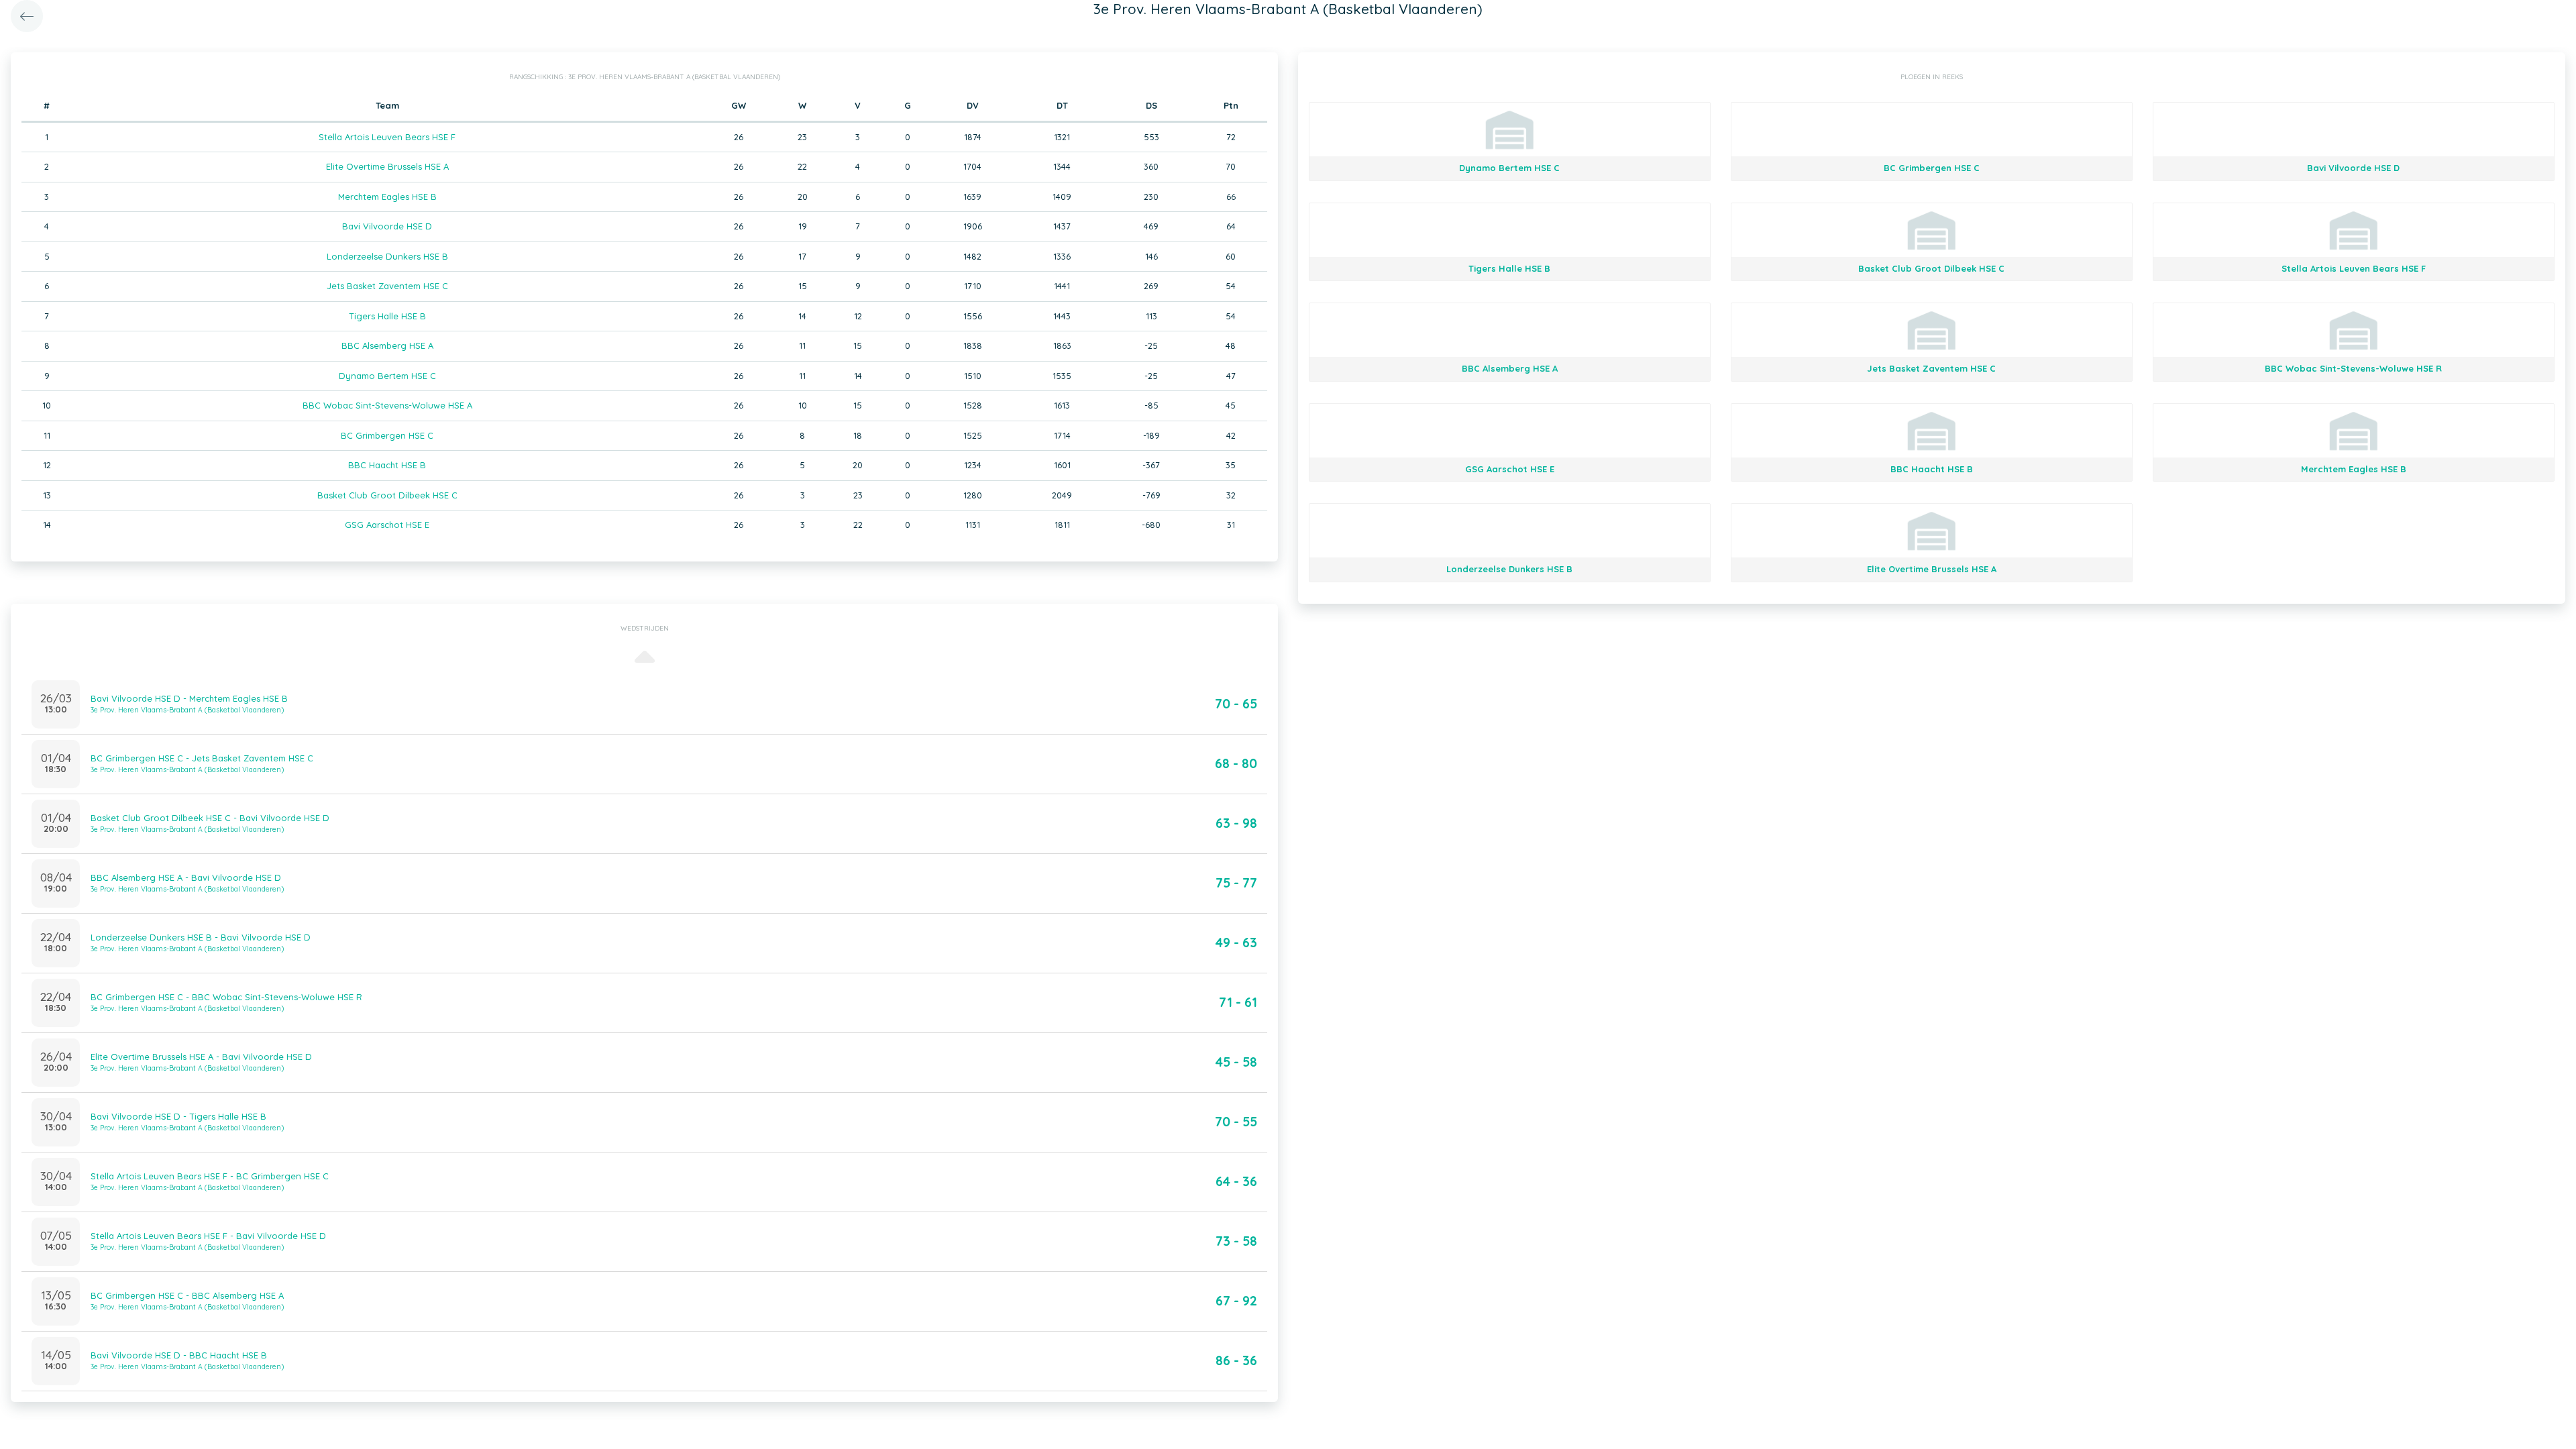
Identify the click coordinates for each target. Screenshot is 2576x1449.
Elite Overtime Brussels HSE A (387, 166)
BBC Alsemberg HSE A (387, 345)
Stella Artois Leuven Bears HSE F (387, 137)
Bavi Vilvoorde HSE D (387, 226)
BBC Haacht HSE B (387, 465)
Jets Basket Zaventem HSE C (387, 286)
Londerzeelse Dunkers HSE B (387, 256)
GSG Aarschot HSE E (387, 525)
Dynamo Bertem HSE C (387, 376)
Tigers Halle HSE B (387, 316)
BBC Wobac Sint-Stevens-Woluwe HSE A (387, 405)
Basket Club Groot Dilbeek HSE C (387, 495)
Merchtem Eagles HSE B (387, 197)
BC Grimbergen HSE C (387, 435)
